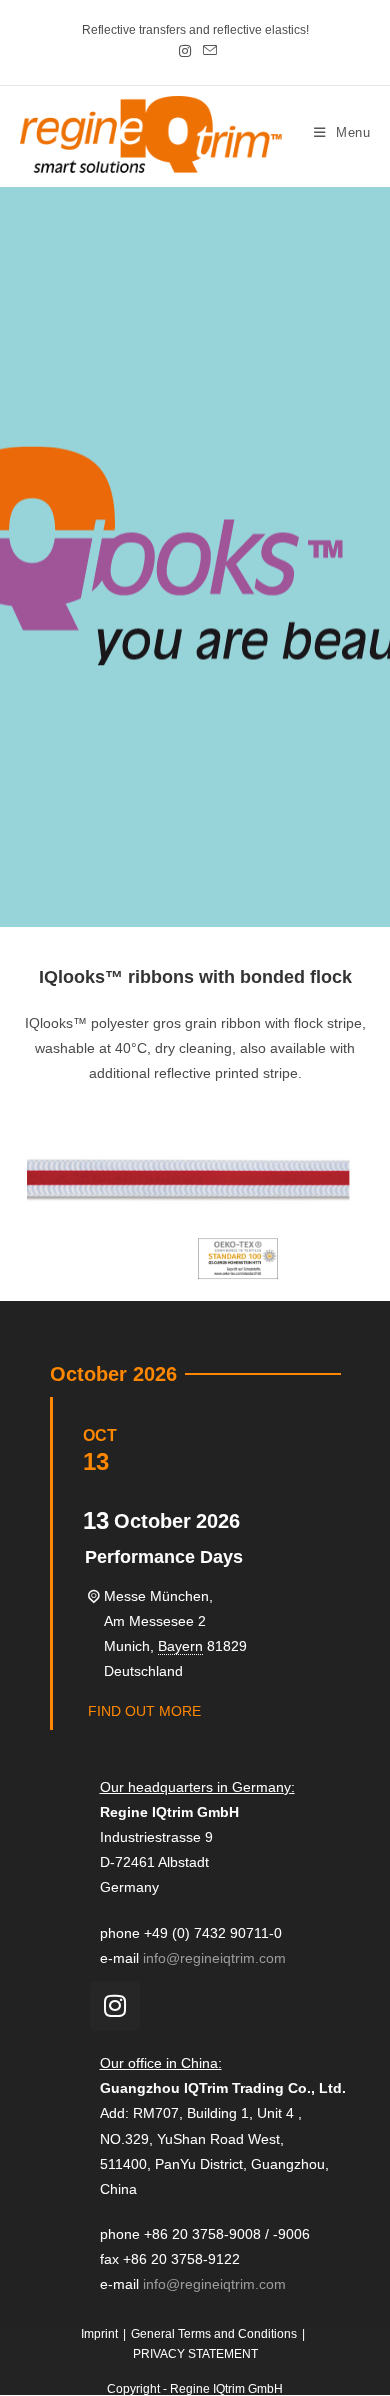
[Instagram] (115, 2006)
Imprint (99, 2334)
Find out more (144, 1711)
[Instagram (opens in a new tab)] (185, 51)
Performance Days (164, 1557)
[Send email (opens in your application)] (207, 51)
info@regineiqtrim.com (214, 1958)
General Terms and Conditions (214, 2334)
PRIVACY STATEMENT (195, 2354)
